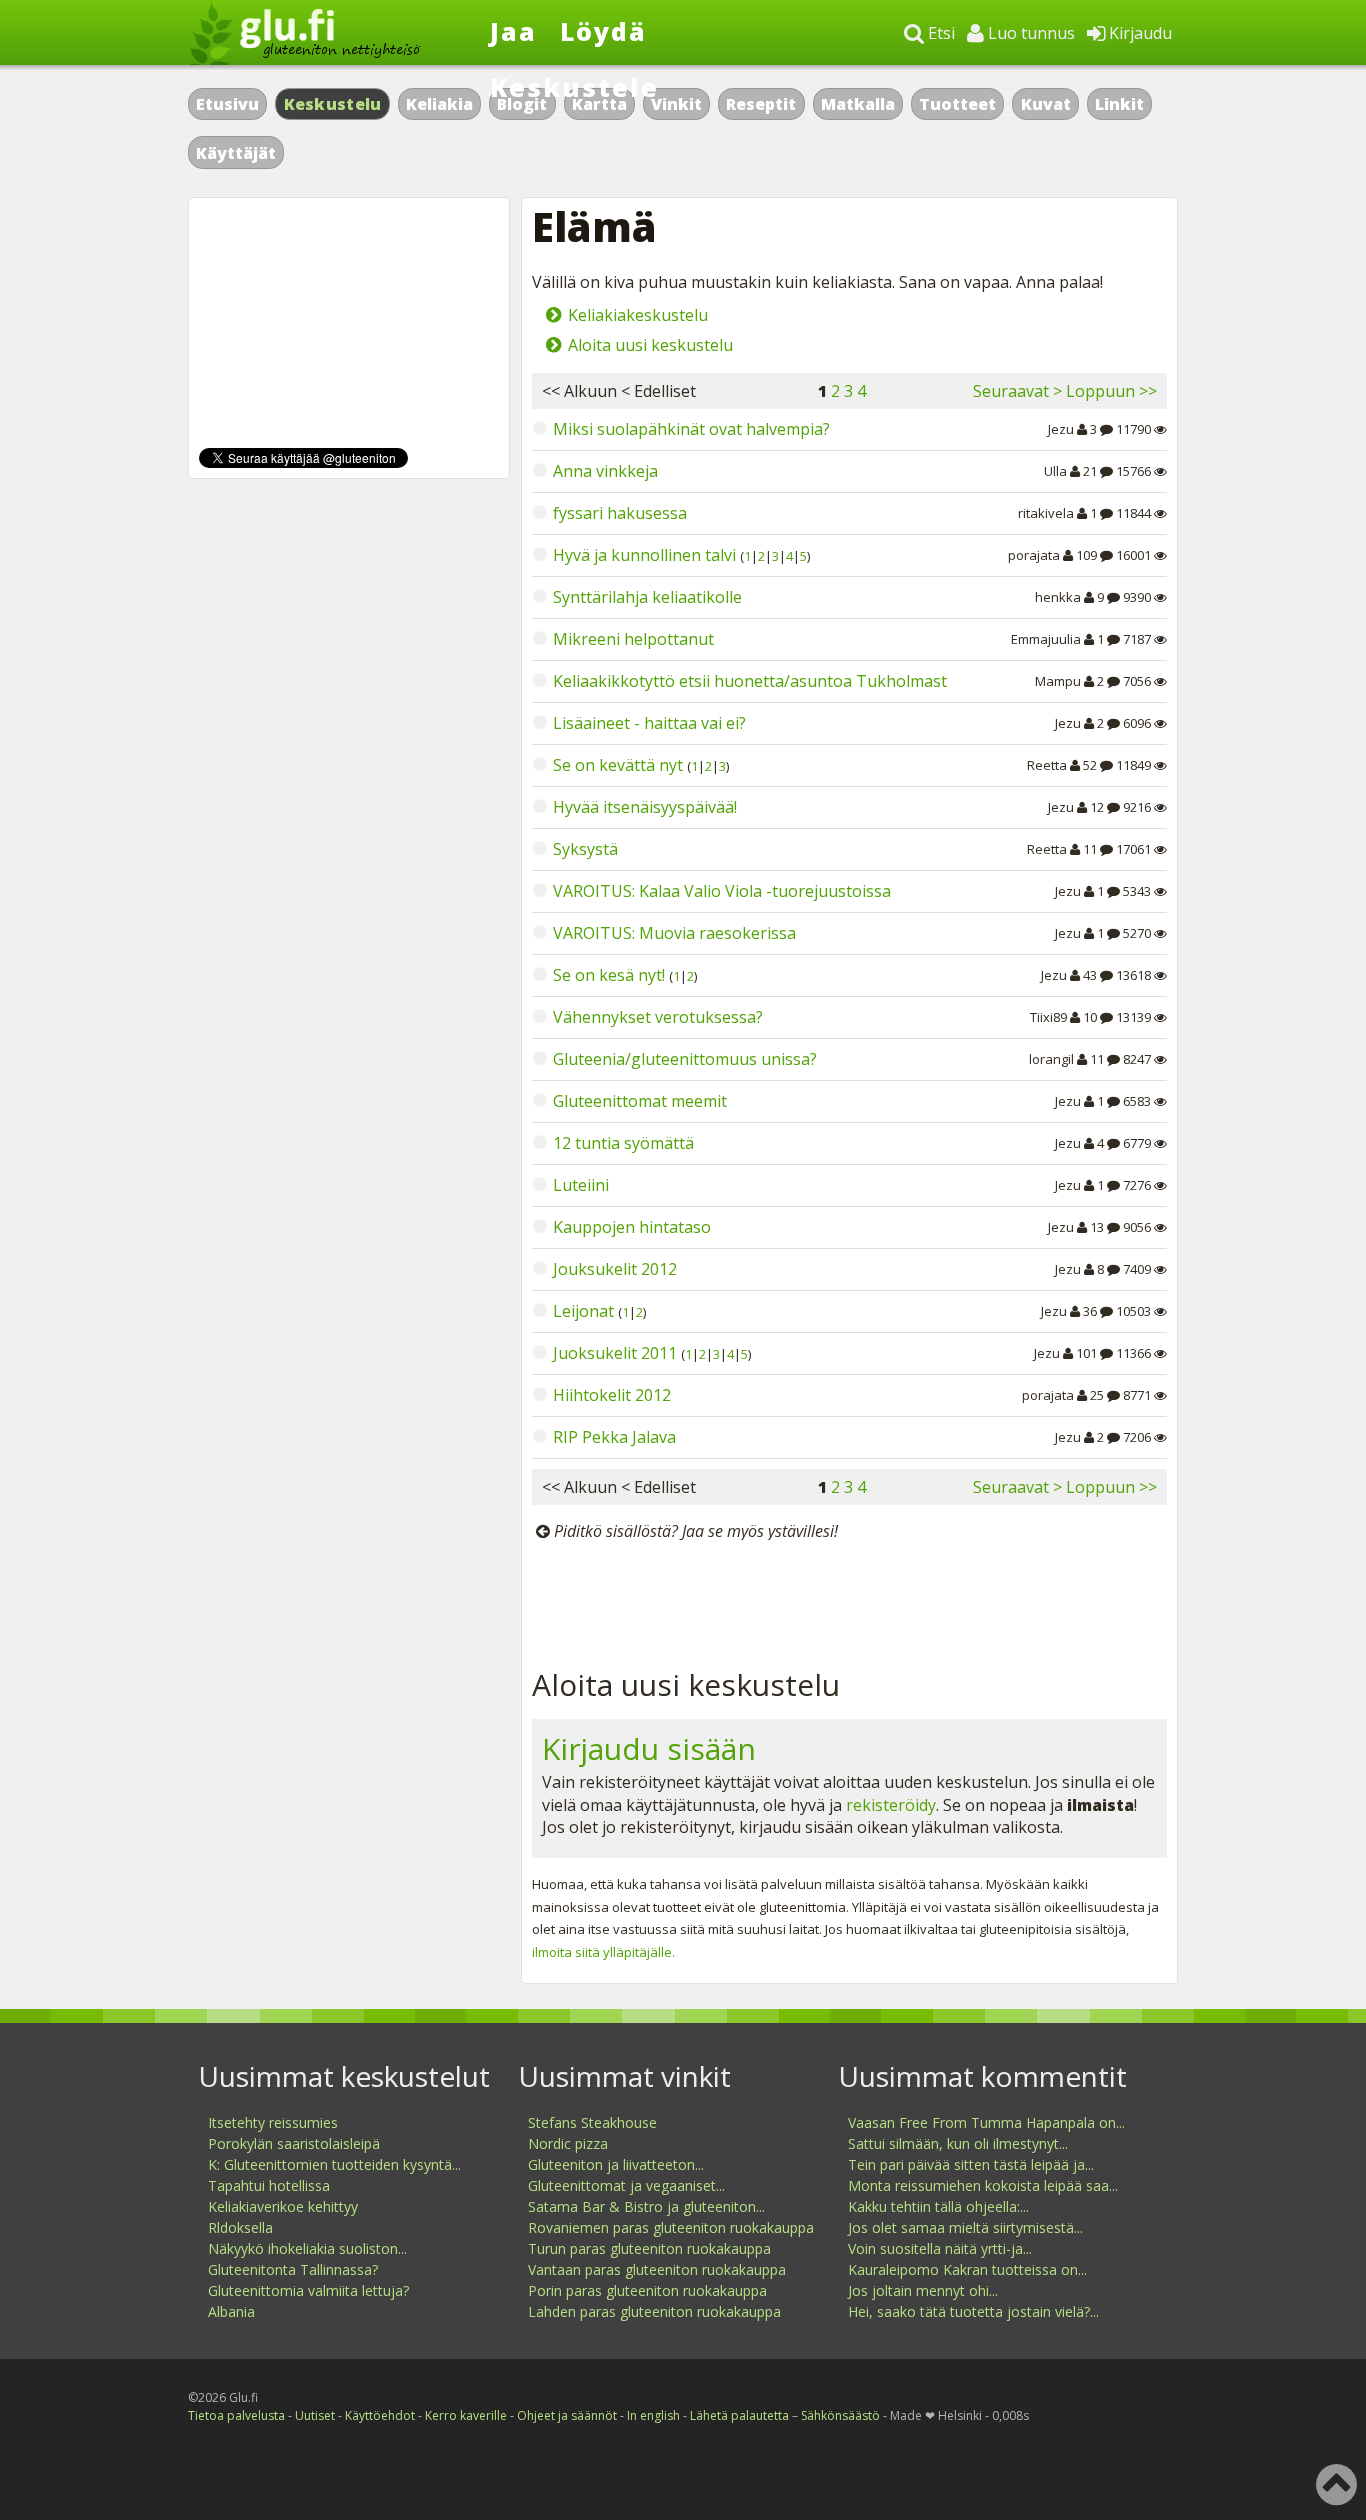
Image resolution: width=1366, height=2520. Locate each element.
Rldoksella (240, 2227)
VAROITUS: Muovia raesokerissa (674, 933)
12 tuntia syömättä (623, 1143)
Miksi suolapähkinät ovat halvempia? (691, 429)
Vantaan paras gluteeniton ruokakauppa (657, 2269)
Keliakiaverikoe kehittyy (283, 2206)
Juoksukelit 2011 (615, 1353)
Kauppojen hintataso (632, 1227)
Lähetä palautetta (739, 2415)
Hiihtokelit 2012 (612, 1395)
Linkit (1119, 104)
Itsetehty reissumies (273, 2122)
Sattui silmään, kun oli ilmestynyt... (958, 2143)
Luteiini (581, 1185)
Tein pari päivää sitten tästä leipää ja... (971, 2164)
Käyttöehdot (380, 2415)
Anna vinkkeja (605, 471)
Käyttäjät (236, 153)
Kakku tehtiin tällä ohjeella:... (938, 2206)
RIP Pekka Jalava (614, 1437)
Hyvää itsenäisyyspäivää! (645, 807)
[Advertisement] (849, 1600)
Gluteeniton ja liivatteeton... (616, 2164)
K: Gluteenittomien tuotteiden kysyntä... (334, 2164)
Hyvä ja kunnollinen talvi (644, 555)
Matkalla (858, 104)
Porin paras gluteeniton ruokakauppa (647, 2290)
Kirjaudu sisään (649, 1748)
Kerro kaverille (466, 2415)
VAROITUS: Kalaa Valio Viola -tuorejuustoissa (722, 891)
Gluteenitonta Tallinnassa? (293, 2269)
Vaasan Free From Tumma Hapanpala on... (986, 2122)
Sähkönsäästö (840, 2415)
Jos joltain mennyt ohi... (923, 2290)
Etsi (939, 33)
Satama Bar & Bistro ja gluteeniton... (646, 2206)
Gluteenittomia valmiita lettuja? (308, 2290)
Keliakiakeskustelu (638, 315)
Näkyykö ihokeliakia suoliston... (307, 2248)
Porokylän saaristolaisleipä (294, 2143)
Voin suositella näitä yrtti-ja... (940, 2248)
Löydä (603, 31)
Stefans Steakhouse (592, 2122)
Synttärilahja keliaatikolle (647, 597)
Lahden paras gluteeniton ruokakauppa (654, 2311)
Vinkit (676, 104)
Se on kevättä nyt (618, 765)
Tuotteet (957, 104)
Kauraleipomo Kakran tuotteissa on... (967, 2269)
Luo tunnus (1029, 33)
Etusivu (227, 104)
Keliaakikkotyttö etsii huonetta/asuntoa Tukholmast (750, 681)
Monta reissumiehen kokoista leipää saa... (983, 2185)
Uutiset (315, 2415)
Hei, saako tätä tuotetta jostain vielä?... (973, 2311)
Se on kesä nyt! (609, 975)
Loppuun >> (1111, 391)
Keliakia (439, 104)
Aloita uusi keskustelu (650, 345)
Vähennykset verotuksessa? (658, 1017)
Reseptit (761, 104)
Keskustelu (333, 104)
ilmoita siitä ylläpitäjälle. (603, 1952)
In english (653, 2415)
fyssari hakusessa (620, 513)
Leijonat (583, 1311)
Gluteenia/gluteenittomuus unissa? (685, 1059)
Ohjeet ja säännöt (567, 2415)
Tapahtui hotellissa (269, 2185)
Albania (231, 2311)
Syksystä (585, 849)
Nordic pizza (568, 2143)
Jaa (513, 31)
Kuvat (1046, 104)
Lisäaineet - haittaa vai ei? (649, 723)
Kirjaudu (1138, 33)
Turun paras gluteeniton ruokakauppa (649, 2248)
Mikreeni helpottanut (633, 639)
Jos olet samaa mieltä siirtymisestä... (965, 2227)
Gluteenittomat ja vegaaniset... (626, 2185)
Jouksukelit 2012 (615, 1269)
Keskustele (574, 87)
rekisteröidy (891, 1805)
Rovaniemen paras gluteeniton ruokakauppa (671, 2227)
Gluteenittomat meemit (640, 1101)
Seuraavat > (1017, 391)
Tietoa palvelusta (236, 2415)
